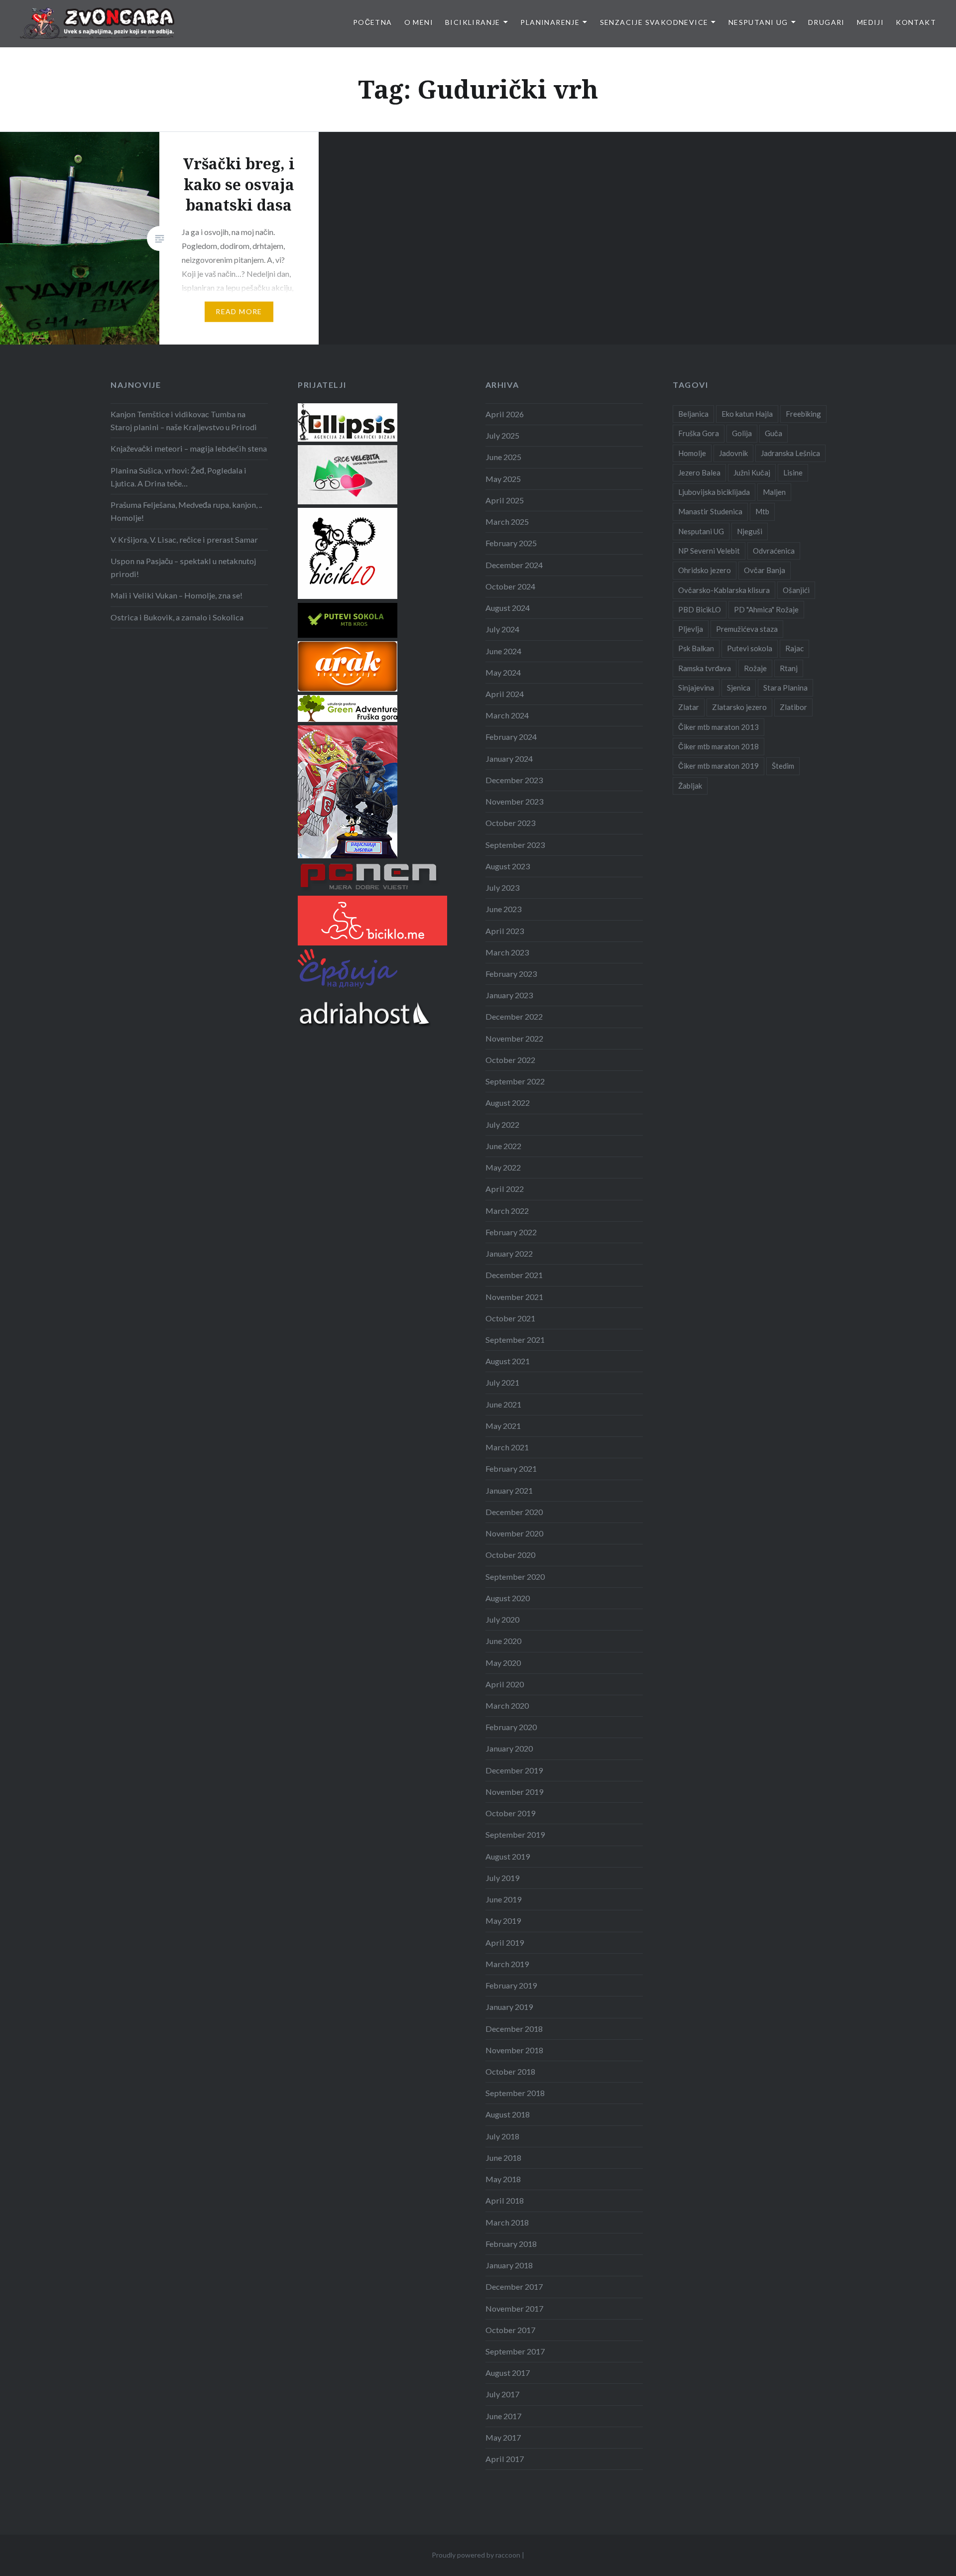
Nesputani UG (758, 22)
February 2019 (511, 1985)
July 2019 (502, 1878)
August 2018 (508, 2114)
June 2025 (503, 457)
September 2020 (515, 1577)
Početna (373, 22)
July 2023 (502, 887)
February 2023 (511, 974)
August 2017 (508, 2373)
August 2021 (508, 1361)
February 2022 (511, 1232)
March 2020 (507, 1705)
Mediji (870, 22)
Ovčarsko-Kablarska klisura (724, 590)
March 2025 (507, 522)
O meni (419, 22)
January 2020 (509, 1748)
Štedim (783, 766)
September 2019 (515, 1834)
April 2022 (505, 1189)
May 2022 (503, 1167)
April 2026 (505, 414)
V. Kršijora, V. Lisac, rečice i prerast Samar (184, 539)
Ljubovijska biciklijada (714, 492)
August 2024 (508, 608)
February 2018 (511, 2244)
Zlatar (689, 707)
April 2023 (505, 931)
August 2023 (508, 866)
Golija (742, 433)
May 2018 (503, 2179)
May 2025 (503, 479)
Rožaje (755, 668)
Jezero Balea (699, 472)
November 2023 (514, 801)
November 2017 (514, 2308)
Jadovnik (733, 453)
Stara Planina (785, 688)
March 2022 (507, 1211)
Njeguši (750, 531)
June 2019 (503, 1899)
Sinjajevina (696, 688)
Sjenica (739, 688)
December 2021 (514, 1275)
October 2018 (510, 2071)
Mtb (762, 511)
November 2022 (514, 1038)
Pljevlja (691, 629)
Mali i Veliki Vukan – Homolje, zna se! (177, 595)
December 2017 (514, 2286)
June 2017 (503, 2416)
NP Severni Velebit (709, 551)
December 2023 (514, 780)
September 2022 (515, 1081)
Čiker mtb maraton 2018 (718, 746)
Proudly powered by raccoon (476, 2555)
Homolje (692, 453)
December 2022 (514, 1016)
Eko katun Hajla (747, 414)
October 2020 (510, 1555)
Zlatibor (793, 707)
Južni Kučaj (752, 472)
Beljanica (693, 414)
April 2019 (505, 1942)
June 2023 (503, 909)
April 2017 (505, 2459)
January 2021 (509, 1490)
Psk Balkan (696, 648)
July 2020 (502, 1619)
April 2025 (505, 500)
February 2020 (511, 1727)
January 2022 (509, 1253)
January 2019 (509, 2007)
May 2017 (503, 2437)
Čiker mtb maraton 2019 (718, 766)
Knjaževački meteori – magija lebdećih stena (189, 448)
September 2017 (515, 2351)
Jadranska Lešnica (790, 453)
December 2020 (514, 1512)
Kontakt (916, 22)
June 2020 (503, 1641)
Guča (774, 433)
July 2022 (502, 1124)
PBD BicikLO (700, 609)
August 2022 (508, 1103)
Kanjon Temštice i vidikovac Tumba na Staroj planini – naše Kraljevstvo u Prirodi (184, 420)
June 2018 (503, 2158)
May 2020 (503, 1663)
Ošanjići (796, 590)
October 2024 (510, 586)
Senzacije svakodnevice (654, 22)
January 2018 (509, 2265)
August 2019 (508, 1856)
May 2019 (503, 1921)
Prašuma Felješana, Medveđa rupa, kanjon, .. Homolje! (186, 511)
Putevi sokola (750, 648)
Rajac (794, 648)
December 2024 (514, 565)
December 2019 (514, 1770)
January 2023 (509, 995)
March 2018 (507, 2222)
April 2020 (505, 1684)
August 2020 (508, 1598)
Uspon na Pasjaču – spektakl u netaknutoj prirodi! (183, 567)
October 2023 (510, 823)
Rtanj (789, 668)
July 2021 (502, 1382)
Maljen (774, 492)
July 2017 (502, 2394)
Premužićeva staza (747, 629)
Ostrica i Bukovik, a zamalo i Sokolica (177, 617)
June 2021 (503, 1404)
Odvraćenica (774, 551)
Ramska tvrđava (705, 668)
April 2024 (505, 694)
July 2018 (502, 2136)
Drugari (827, 22)
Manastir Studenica (710, 511)
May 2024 (503, 672)
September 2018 (515, 2093)
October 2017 (510, 2330)
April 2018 (505, 2200)
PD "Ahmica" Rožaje (766, 609)
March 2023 (507, 952)
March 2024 (507, 715)
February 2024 (511, 737)
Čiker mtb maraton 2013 (718, 727)
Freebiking (803, 414)
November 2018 (514, 2050)
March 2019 (507, 1964)
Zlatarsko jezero (739, 707)
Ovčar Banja (765, 570)
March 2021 (507, 1447)
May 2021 (503, 1426)
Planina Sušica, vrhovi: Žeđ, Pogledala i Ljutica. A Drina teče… (179, 477)
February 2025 (511, 543)
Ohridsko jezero (705, 570)
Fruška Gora (699, 433)
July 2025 (502, 435)
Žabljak (690, 786)
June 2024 (503, 651)
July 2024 (502, 629)
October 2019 (510, 1813)
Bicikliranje (473, 22)
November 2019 (514, 1792)
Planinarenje (550, 22)
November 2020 (514, 1533)
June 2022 (503, 1146)
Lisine (793, 472)
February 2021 (511, 1468)
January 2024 (509, 759)
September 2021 (515, 1340)
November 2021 (514, 1297)
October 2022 (510, 1060)
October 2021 (510, 1318)
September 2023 (515, 845)
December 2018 (514, 2029)
